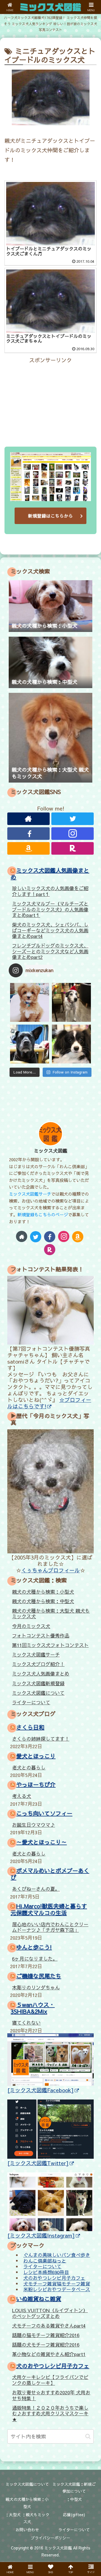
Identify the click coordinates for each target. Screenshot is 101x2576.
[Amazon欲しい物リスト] (28, 848)
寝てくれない (26, 2023)
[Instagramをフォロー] (73, 834)
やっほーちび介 (36, 1784)
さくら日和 (30, 1727)
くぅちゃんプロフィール (51, 1570)
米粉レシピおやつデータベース (57, 2289)
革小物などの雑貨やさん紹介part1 (49, 2354)
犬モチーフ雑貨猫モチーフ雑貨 (57, 2283)
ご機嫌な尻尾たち (39, 1976)
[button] (88, 2436)
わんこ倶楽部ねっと (45, 2260)
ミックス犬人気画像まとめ (41, 1674)
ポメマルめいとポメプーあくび (50, 1874)
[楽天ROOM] (73, 848)
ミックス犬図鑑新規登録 (38, 1683)
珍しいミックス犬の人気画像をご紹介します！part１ (50, 891)
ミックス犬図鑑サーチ (30, 1194)
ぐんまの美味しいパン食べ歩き (57, 2255)
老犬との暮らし (29, 1767)
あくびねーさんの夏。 (36, 1889)
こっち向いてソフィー (44, 1813)
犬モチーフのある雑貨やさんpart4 (49, 2326)
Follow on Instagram (70, 1072)
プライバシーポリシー (50, 2538)
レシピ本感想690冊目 (46, 2272)
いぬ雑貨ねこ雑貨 (39, 2299)
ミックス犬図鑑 (51, 1151)
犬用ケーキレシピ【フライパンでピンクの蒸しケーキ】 (50, 2380)
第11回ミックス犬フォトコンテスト (50, 1645)
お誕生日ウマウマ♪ (34, 1825)
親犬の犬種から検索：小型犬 (43, 1592)
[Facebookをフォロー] (28, 834)
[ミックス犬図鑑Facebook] (41, 2090)
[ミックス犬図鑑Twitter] (38, 2163)
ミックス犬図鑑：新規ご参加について (74, 2488)
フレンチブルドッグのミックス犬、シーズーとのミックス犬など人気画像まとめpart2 (50, 951)
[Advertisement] (50, 400)
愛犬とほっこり (36, 1756)
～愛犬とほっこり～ (42, 1842)
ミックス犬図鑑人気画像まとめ (50, 874)
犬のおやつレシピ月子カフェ (54, 2278)
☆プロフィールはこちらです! (49, 1403)
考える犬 (22, 1796)
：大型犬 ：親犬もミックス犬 (27, 2518)
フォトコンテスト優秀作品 (41, 1636)
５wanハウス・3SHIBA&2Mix (33, 2008)
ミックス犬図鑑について (38, 1693)
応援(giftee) (74, 2515)
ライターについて (31, 1702)
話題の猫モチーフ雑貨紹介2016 (46, 2335)
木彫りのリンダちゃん (36, 1987)
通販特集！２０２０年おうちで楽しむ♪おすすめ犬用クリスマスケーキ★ (50, 2413)
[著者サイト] (28, 819)
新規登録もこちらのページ (43, 1214)
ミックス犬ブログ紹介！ (38, 1664)
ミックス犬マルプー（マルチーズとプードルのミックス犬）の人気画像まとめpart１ (50, 909)
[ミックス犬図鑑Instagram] (41, 2235)
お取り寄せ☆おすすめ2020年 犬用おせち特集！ (51, 2395)
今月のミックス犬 (31, 1626)
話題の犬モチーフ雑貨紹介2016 (46, 2345)
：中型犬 (74, 2499)
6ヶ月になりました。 (35, 1959)
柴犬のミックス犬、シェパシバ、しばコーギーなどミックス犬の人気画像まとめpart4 (50, 930)
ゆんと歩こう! (34, 1947)
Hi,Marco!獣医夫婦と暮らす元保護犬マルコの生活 (49, 1909)
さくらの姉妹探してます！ (41, 1739)
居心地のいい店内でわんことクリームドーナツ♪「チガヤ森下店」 (50, 1927)
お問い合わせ (27, 2530)
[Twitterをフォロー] (73, 819)
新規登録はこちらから (50, 516)
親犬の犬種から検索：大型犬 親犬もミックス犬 (51, 1614)
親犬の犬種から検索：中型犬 (43, 1601)
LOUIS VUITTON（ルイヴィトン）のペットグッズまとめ (50, 2313)
